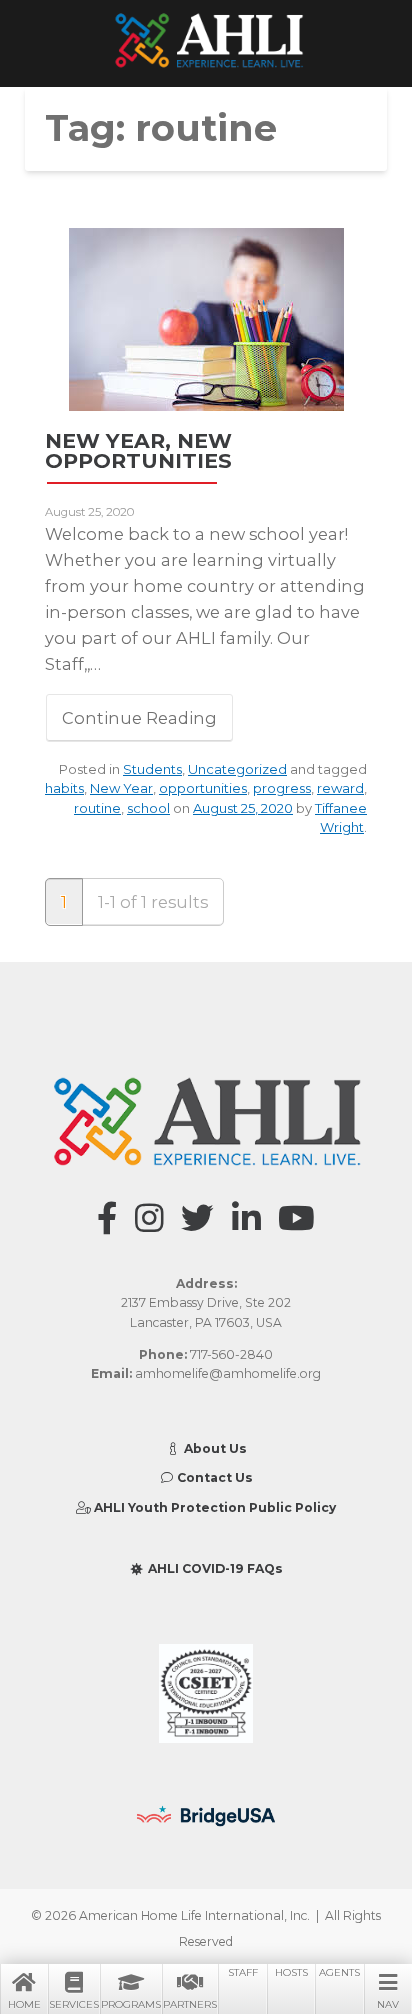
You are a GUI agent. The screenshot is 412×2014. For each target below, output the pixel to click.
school (148, 808)
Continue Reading (139, 718)
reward (340, 788)
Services (74, 2004)
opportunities (203, 788)
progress (282, 788)
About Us (213, 1448)
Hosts (291, 1972)
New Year (121, 788)
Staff (243, 1972)
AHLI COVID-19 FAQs (213, 1568)
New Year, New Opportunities (138, 451)
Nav (388, 2004)
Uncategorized (237, 769)
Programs (131, 2004)
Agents (339, 1972)
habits (64, 788)
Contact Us (213, 1477)
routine (97, 808)
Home (24, 2004)
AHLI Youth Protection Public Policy (213, 1507)
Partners (190, 2004)
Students (152, 769)
